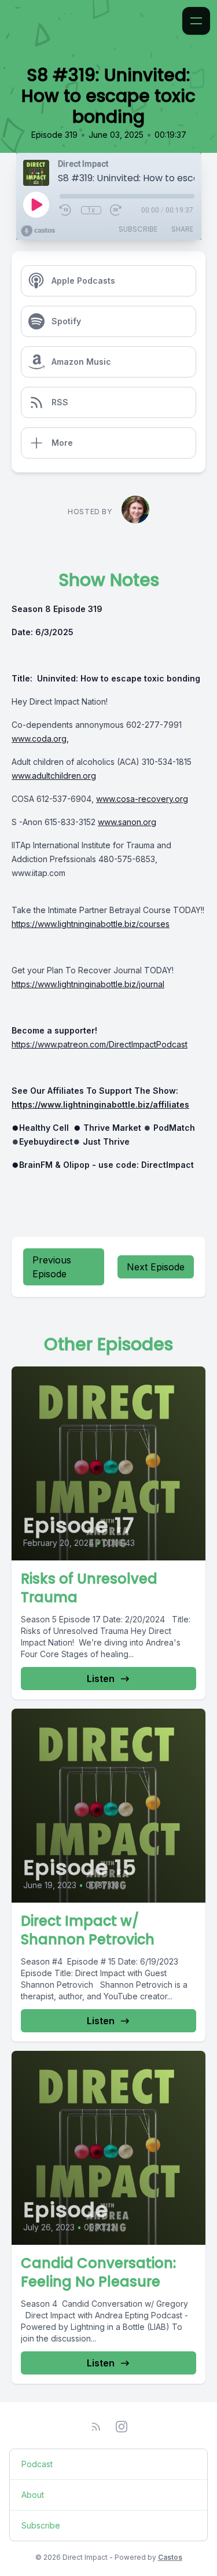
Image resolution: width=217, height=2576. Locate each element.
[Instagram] (122, 2427)
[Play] (36, 204)
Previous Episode (52, 1267)
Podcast (37, 2464)
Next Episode (156, 1267)
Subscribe (138, 229)
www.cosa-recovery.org (142, 799)
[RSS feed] (96, 2427)
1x (91, 210)
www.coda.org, (40, 739)
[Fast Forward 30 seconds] (116, 210)
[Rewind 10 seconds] (66, 210)
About (33, 2495)
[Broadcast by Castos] (38, 231)
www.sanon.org (127, 822)
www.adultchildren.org (54, 776)
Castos (170, 2557)
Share (182, 229)
